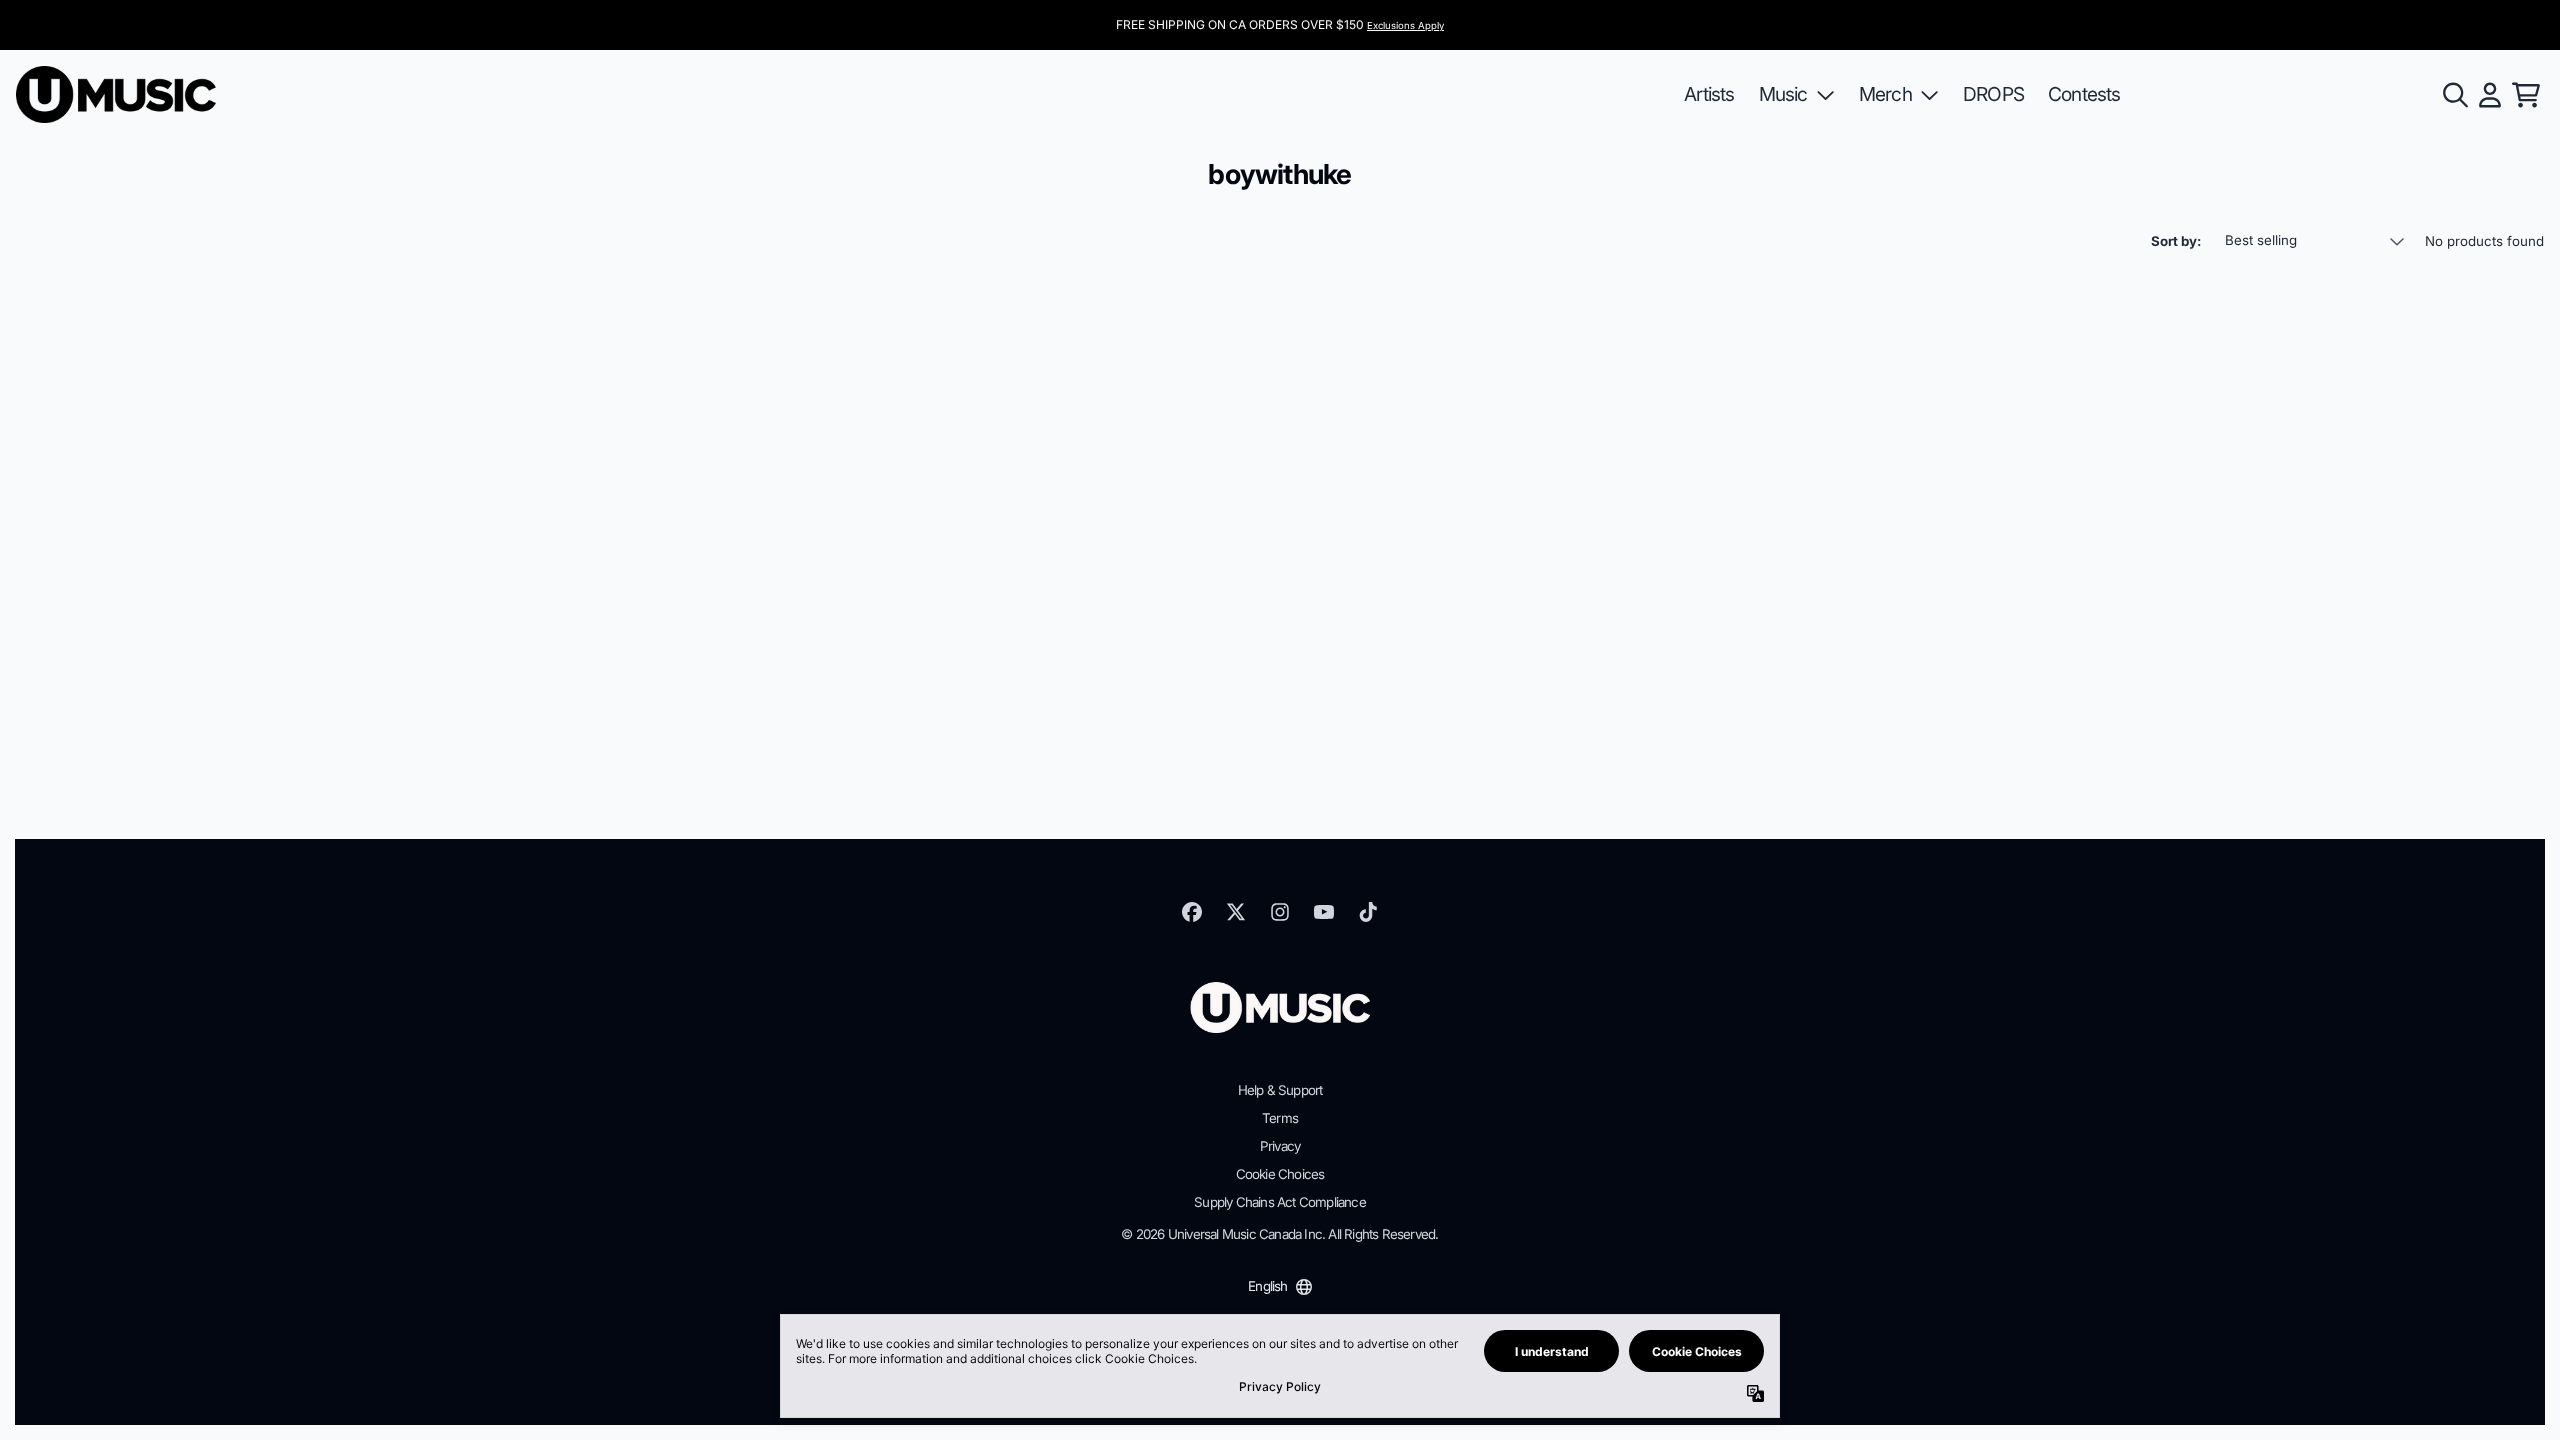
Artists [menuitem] (1709, 94)
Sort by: (2176, 241)
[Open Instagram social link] (1280, 912)
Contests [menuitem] (2084, 94)
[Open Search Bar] (2454, 95)
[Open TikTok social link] (1368, 912)
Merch (1885, 94)
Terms (1280, 1118)
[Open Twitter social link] (1236, 912)
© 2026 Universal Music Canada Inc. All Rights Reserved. (1279, 1234)
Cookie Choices (1280, 1174)
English (1267, 1286)
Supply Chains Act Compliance (1280, 1202)
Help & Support (1280, 1090)
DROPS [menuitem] (1993, 94)
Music (1783, 94)
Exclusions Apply (1405, 25)
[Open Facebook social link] (1192, 912)
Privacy (1280, 1146)
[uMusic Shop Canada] (116, 94)
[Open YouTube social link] (1324, 912)
